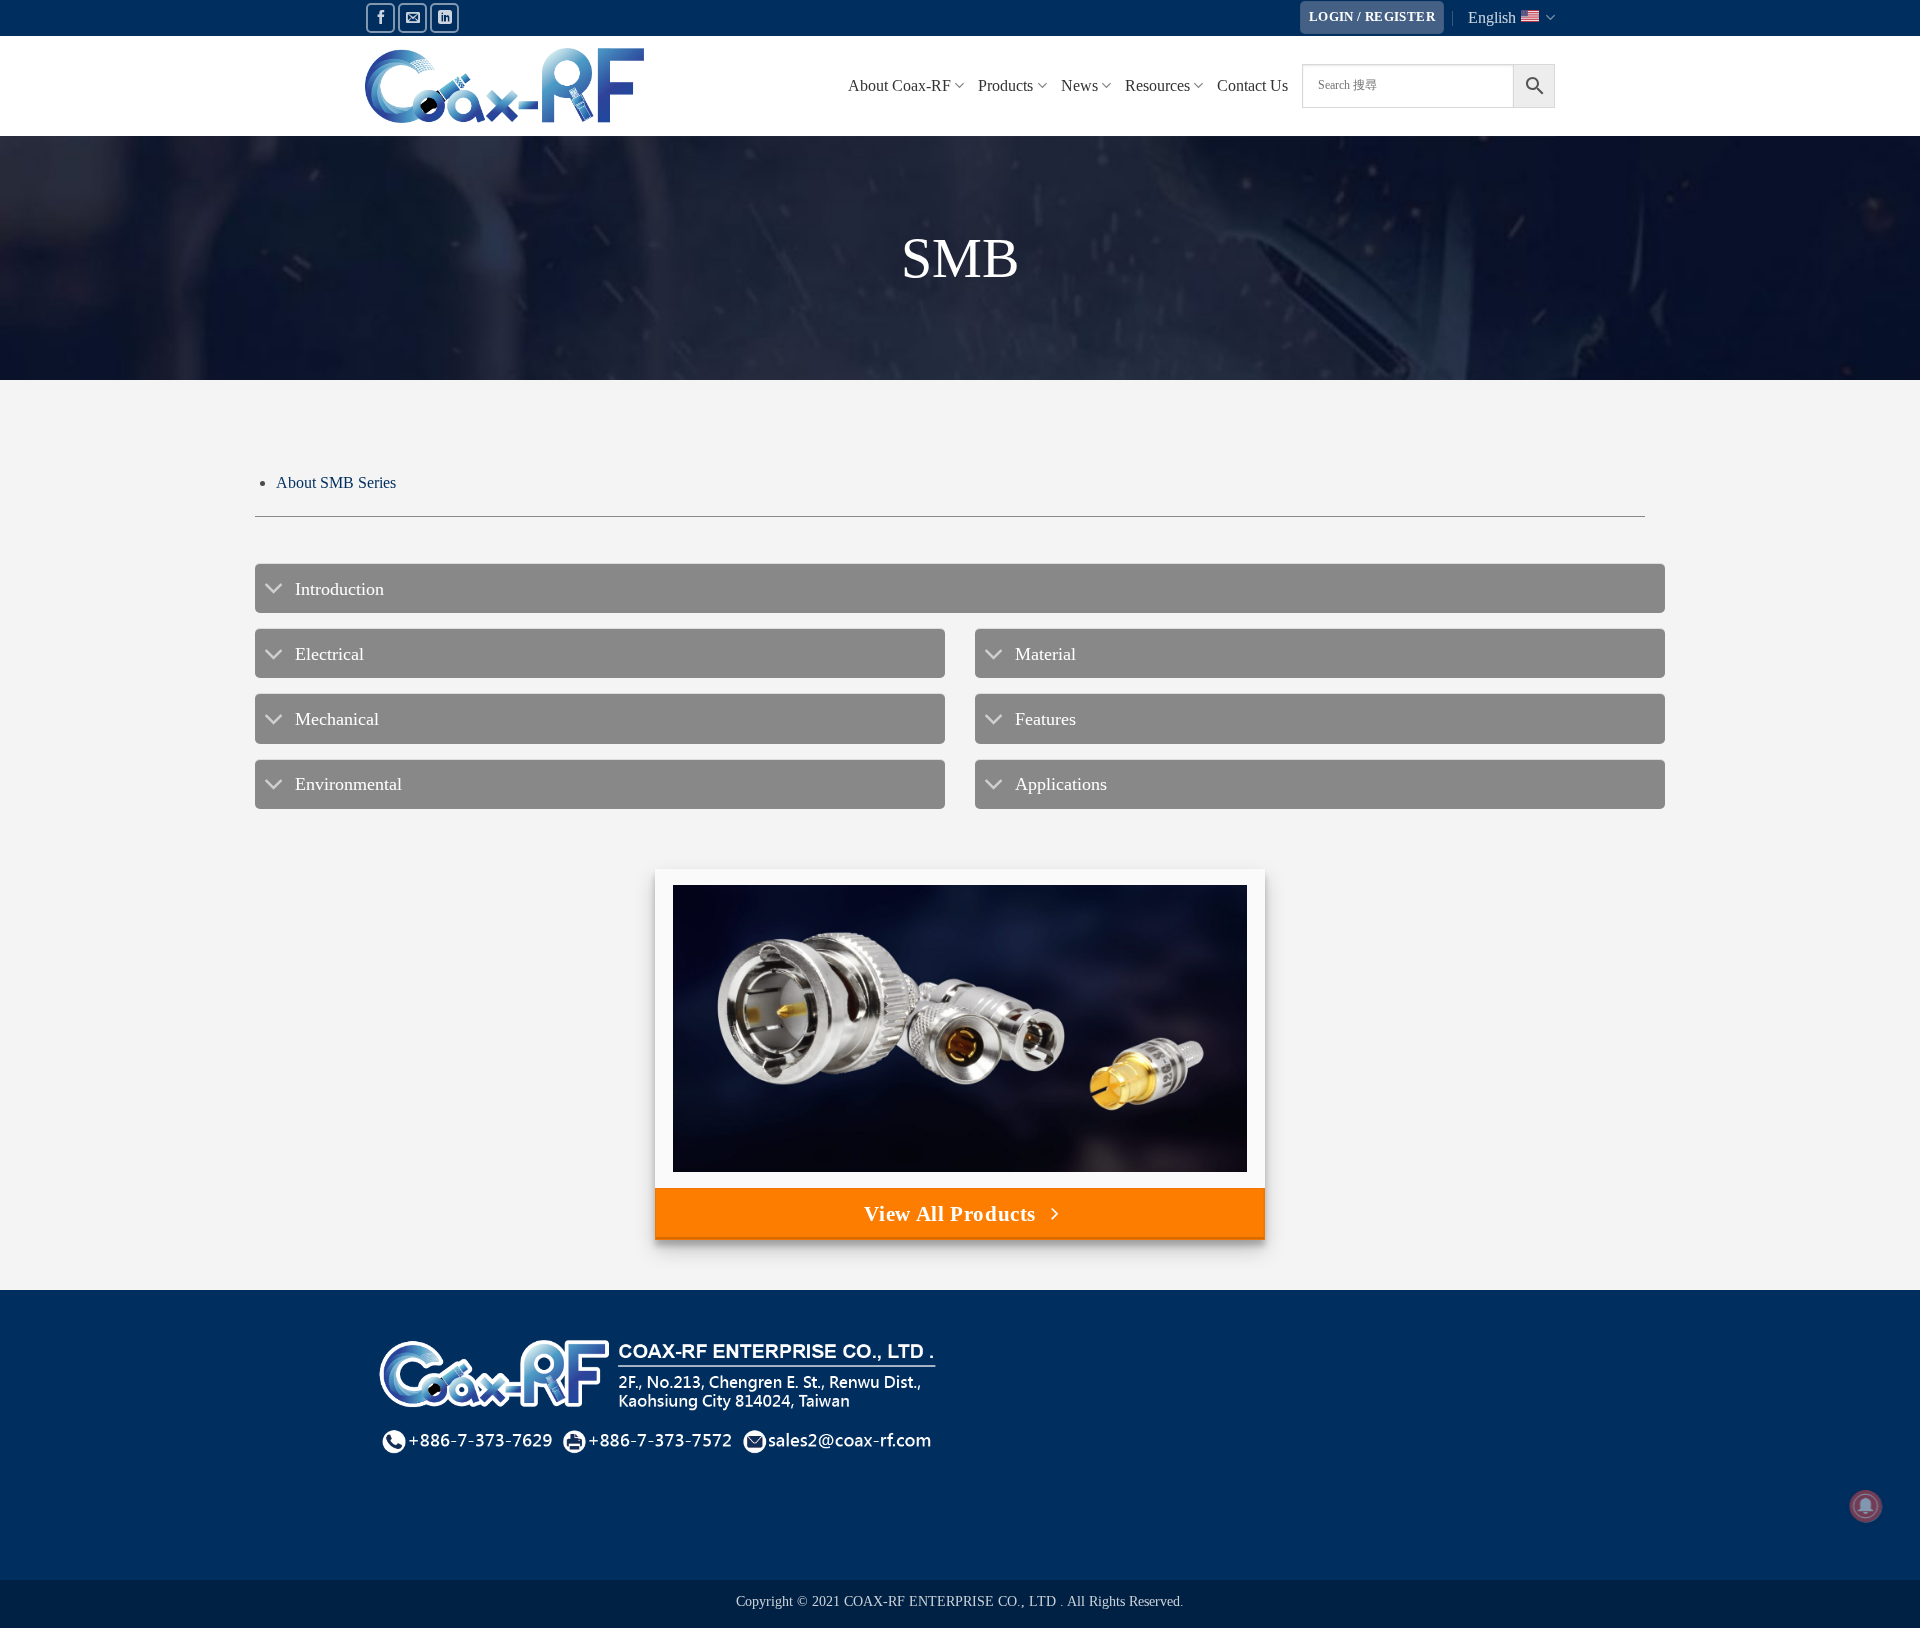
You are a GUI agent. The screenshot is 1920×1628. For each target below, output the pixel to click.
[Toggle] (274, 590)
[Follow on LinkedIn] (444, 17)
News (1079, 85)
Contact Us (1252, 85)
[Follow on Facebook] (380, 17)
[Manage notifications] (1866, 1506)
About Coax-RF (899, 85)
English (1492, 17)
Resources (1157, 85)
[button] (1372, 17)
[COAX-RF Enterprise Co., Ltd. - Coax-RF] (504, 85)
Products (1005, 85)
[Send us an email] (412, 17)
